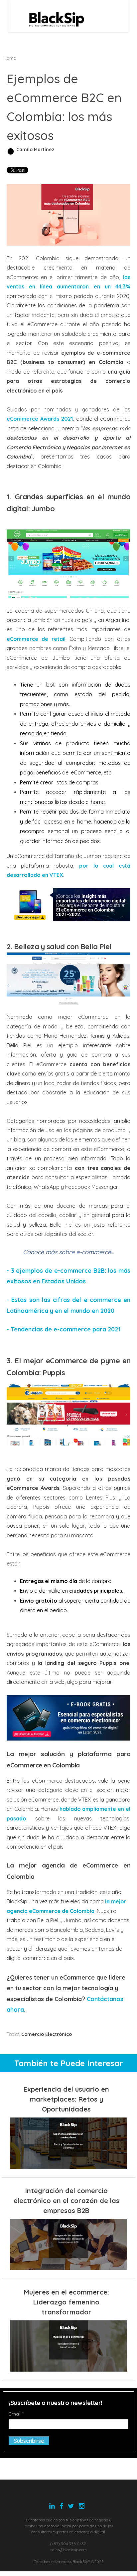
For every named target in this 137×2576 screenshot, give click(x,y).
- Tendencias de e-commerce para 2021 (64, 1329)
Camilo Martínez (35, 150)
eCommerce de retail (36, 639)
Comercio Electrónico (47, 2034)
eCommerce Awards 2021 (40, 419)
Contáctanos (105, 1999)
